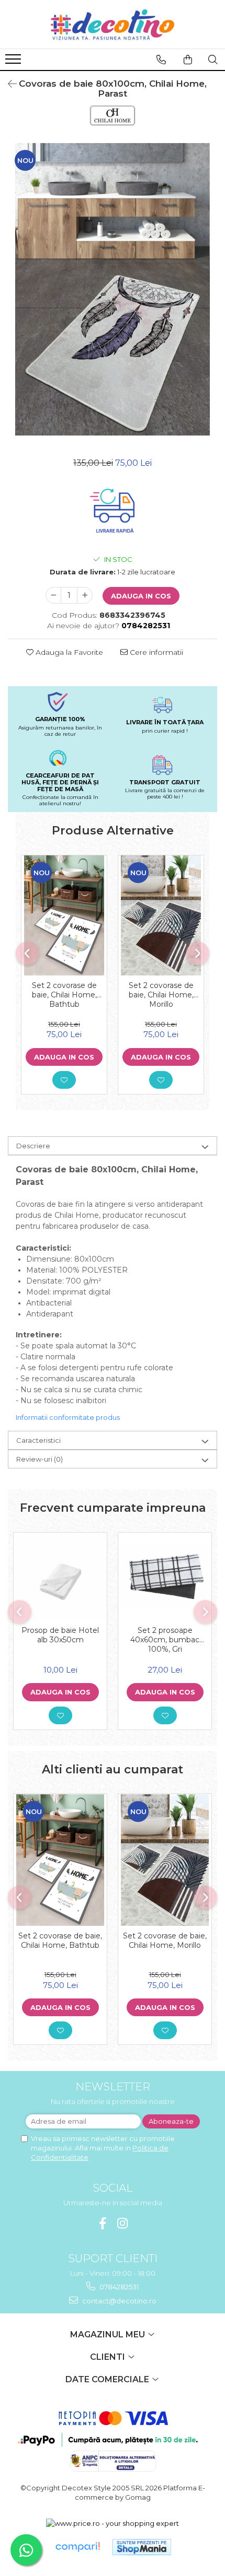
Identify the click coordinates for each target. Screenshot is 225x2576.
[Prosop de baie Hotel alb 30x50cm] (60, 1577)
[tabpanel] (113, 289)
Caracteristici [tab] (38, 1440)
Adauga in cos (141, 596)
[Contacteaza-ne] (161, 60)
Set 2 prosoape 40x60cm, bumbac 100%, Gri (165, 1640)
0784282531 (118, 2287)
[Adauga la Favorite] (64, 1080)
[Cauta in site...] (213, 60)
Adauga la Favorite (68, 652)
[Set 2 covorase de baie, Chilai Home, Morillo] (161, 915)
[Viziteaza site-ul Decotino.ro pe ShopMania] (142, 2547)
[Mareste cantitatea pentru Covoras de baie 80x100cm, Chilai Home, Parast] (85, 595)
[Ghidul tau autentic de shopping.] (77, 2547)
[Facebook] (103, 2223)
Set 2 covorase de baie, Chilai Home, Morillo (161, 995)
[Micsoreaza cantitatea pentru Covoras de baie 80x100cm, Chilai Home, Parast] (53, 595)
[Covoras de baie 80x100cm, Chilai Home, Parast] (113, 289)
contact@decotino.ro (119, 2301)
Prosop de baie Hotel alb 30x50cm (60, 1635)
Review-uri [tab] (40, 1459)
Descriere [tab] (33, 1146)
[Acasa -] (113, 24)
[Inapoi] (8, 84)
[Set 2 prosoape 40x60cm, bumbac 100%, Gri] (165, 1577)
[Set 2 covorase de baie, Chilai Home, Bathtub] (64, 915)
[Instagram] (123, 2223)
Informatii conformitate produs (68, 1417)
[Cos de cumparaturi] (188, 60)
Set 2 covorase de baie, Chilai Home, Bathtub (64, 995)
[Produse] (14, 62)
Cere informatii (155, 652)
